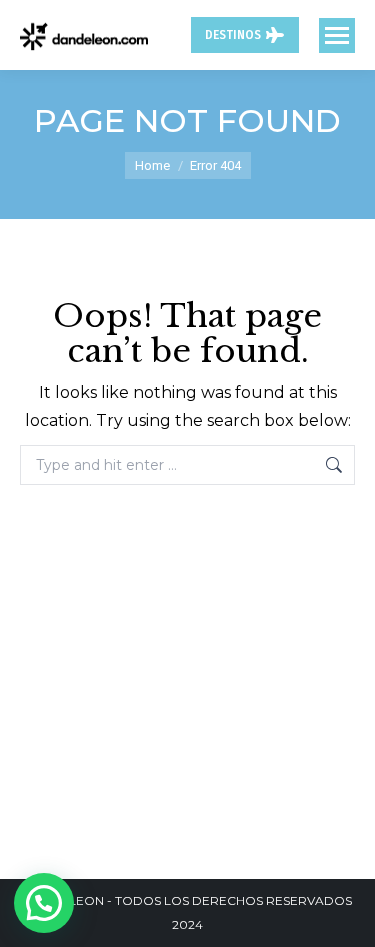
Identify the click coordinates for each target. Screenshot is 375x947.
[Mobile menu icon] (337, 35)
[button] (44, 903)
